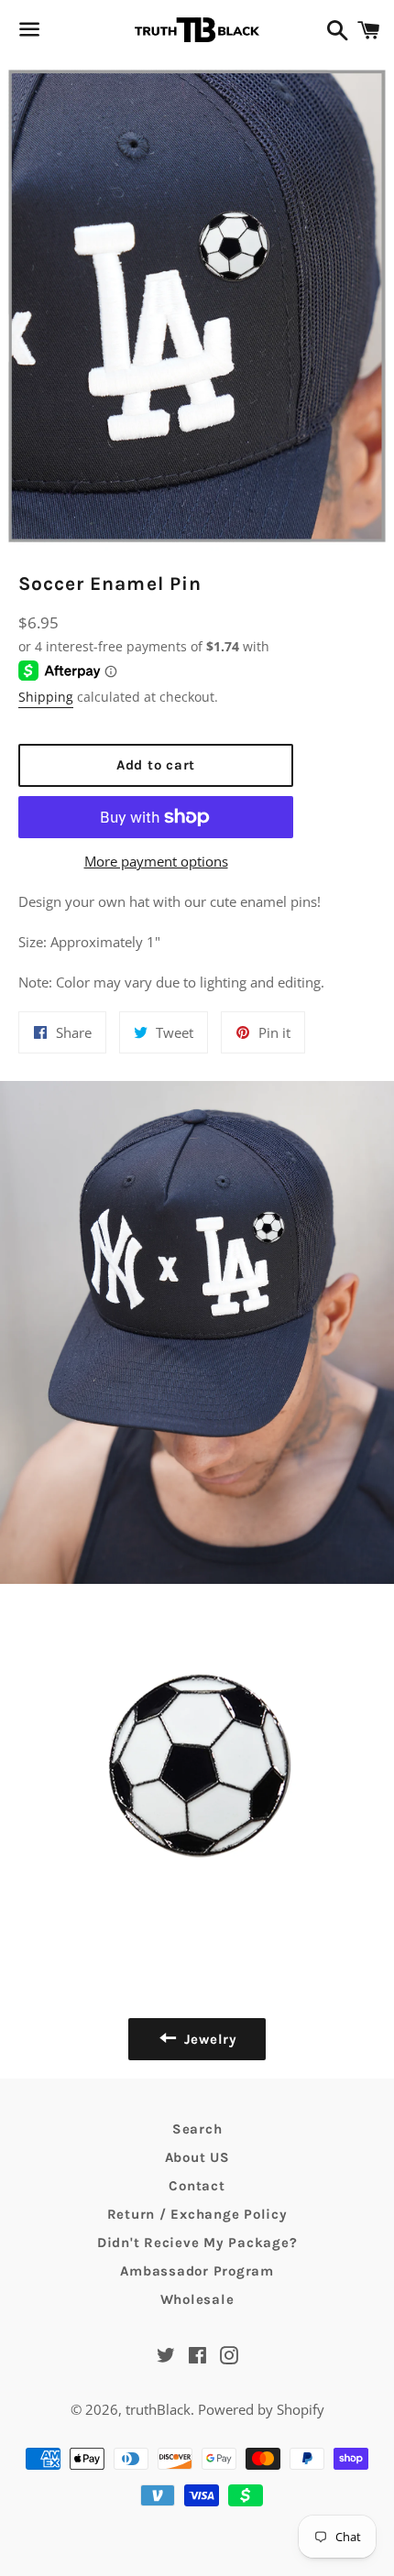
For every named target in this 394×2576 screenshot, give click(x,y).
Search (197, 2129)
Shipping (46, 697)
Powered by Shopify (261, 2409)
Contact (197, 2186)
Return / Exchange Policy (197, 2214)
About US (197, 2157)
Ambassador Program (197, 2271)
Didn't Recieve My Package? (197, 2243)
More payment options (156, 861)
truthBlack (158, 2409)
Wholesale (197, 2299)
